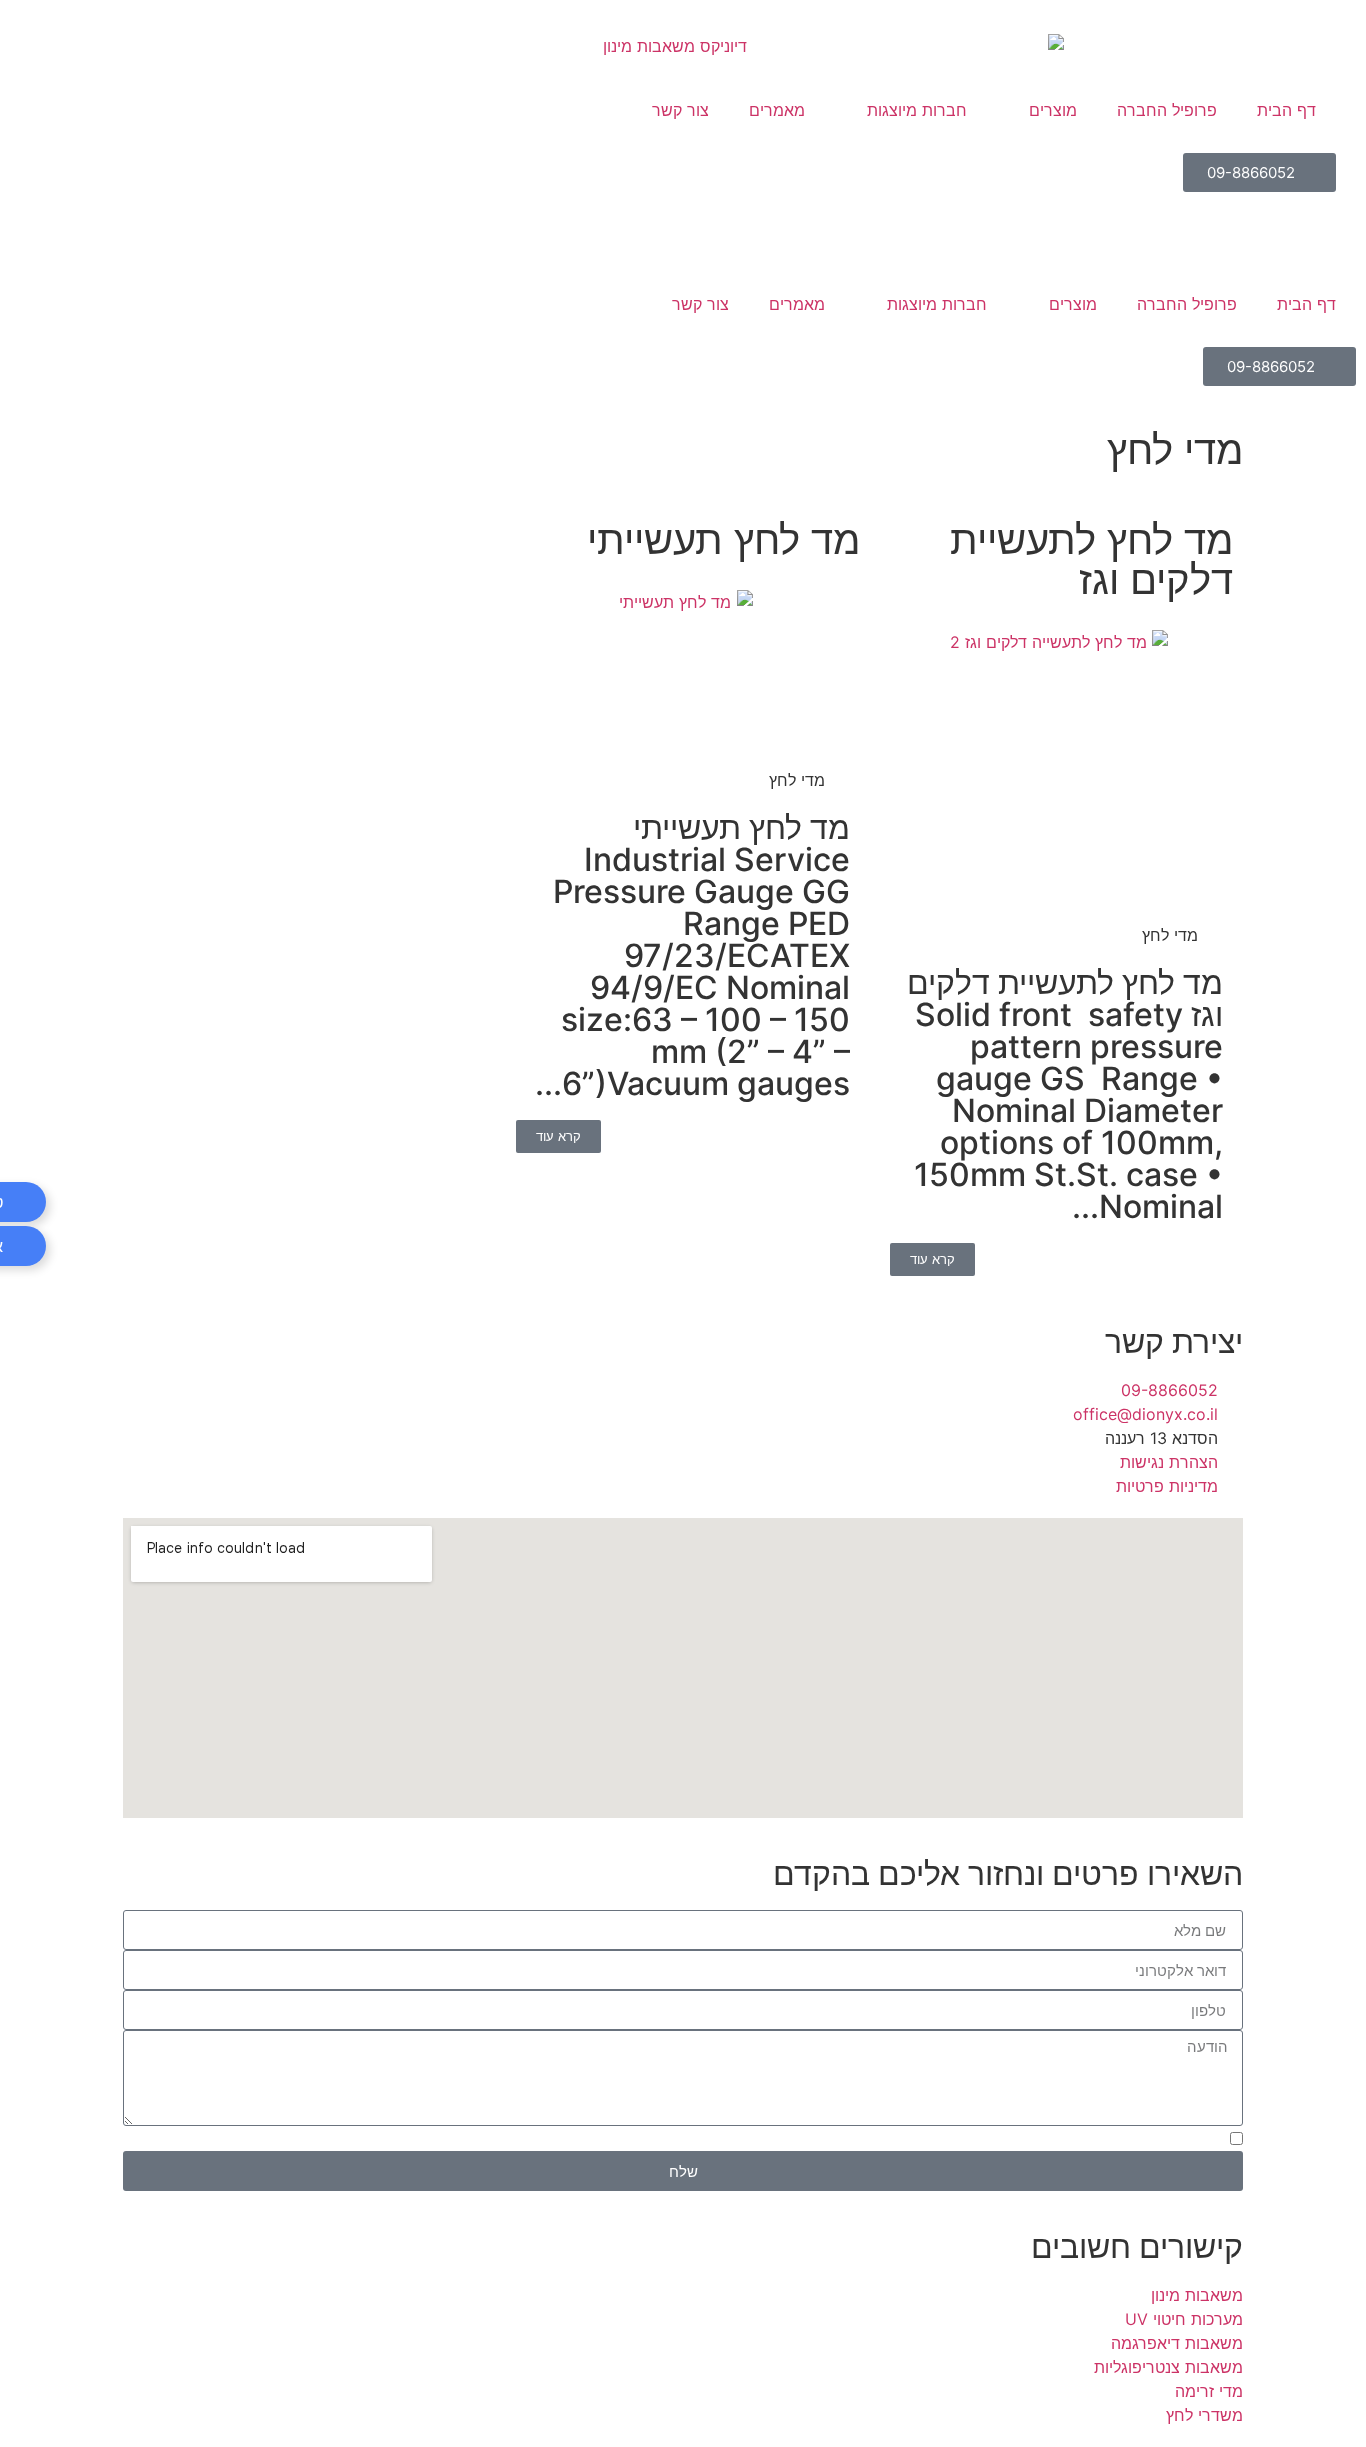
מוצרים (1073, 304)
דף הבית (1306, 304)
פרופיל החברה (1187, 304)
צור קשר (700, 304)
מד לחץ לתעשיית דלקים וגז (1091, 559)
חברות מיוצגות (937, 304)
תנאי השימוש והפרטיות (586, 2141)
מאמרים (797, 304)
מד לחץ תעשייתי (723, 539)
